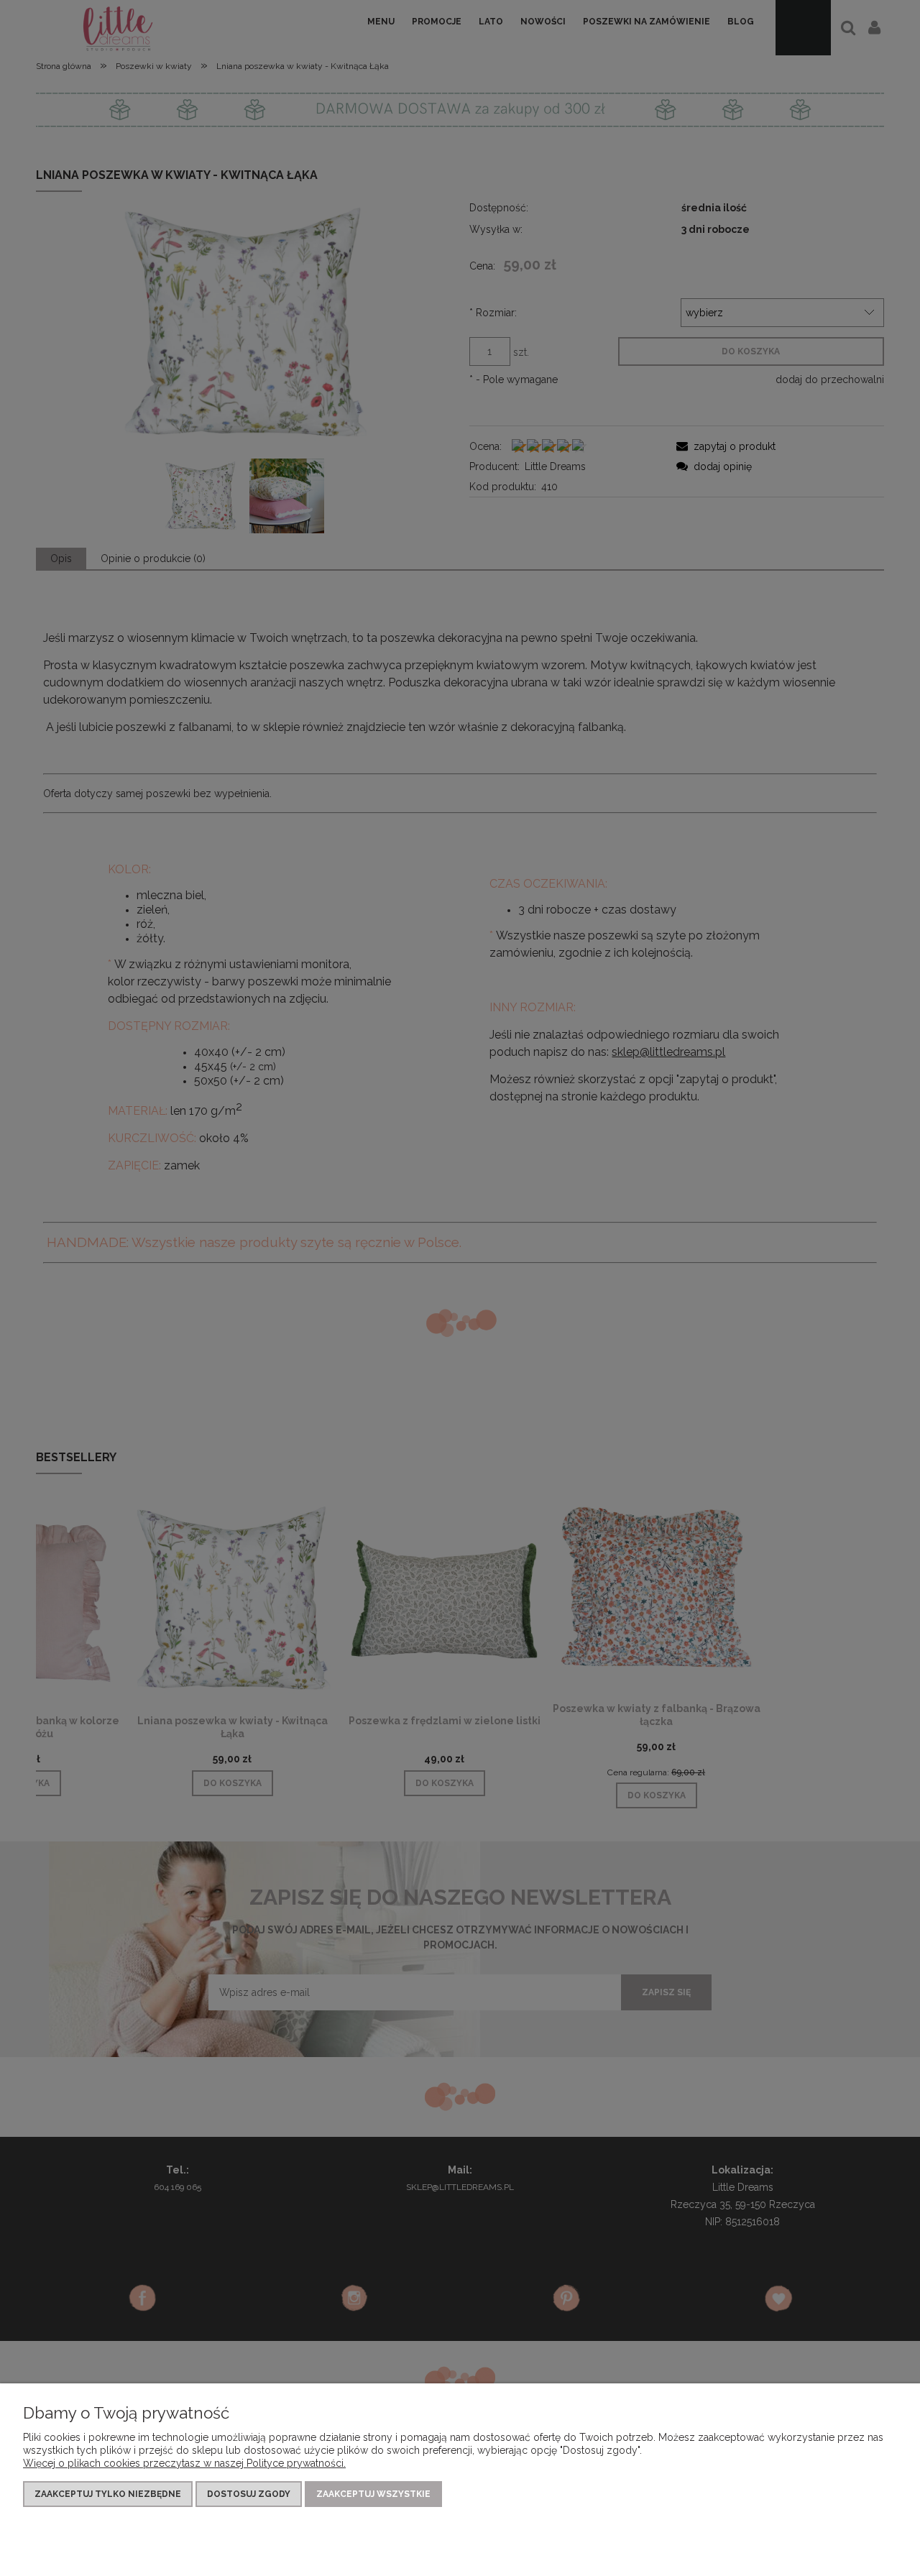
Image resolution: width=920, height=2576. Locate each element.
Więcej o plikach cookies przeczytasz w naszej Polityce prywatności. (184, 2463)
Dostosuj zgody (249, 2494)
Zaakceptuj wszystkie (373, 2494)
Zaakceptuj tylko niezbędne (108, 2494)
